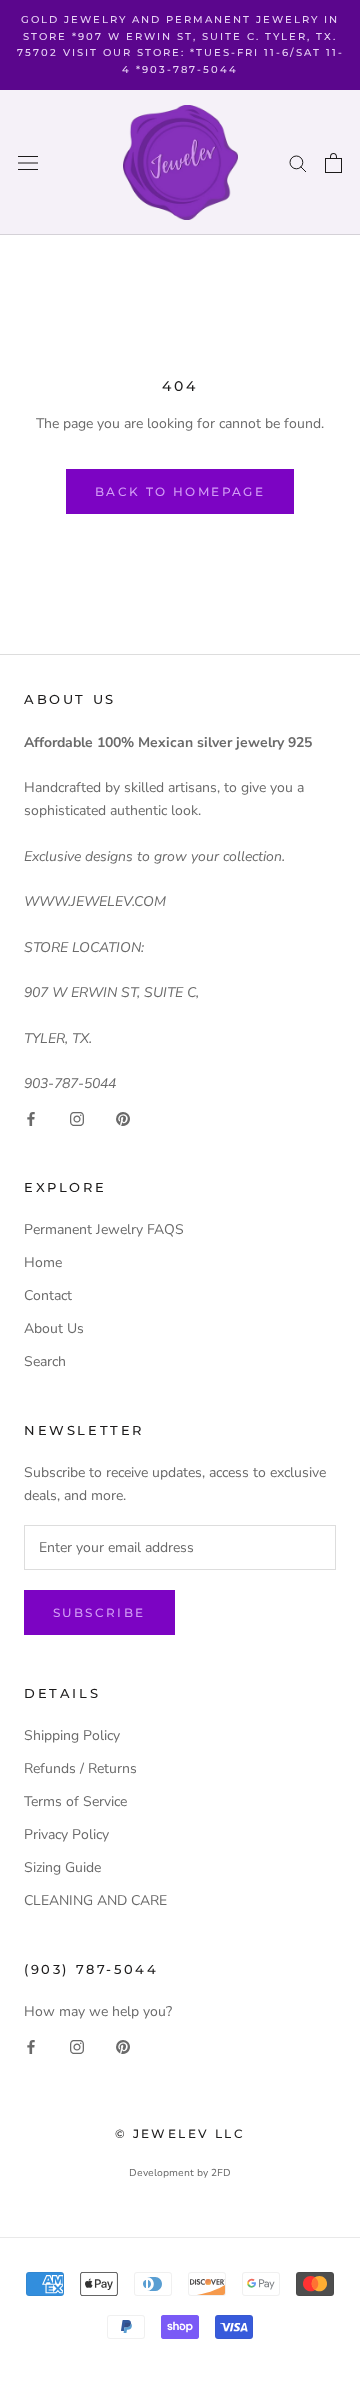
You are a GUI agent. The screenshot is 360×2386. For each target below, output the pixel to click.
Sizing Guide (62, 1867)
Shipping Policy (72, 1735)
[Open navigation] (28, 162)
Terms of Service (75, 1801)
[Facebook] (31, 1117)
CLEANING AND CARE (95, 1900)
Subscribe (99, 1612)
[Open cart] (333, 163)
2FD (221, 2173)
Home (43, 1262)
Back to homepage (180, 491)
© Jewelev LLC (180, 2133)
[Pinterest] (123, 1117)
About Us (54, 1328)
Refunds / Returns (80, 1768)
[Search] (298, 162)
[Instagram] (77, 1117)
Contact (48, 1295)
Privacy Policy (66, 1834)
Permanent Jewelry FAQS (104, 1229)
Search (45, 1361)
